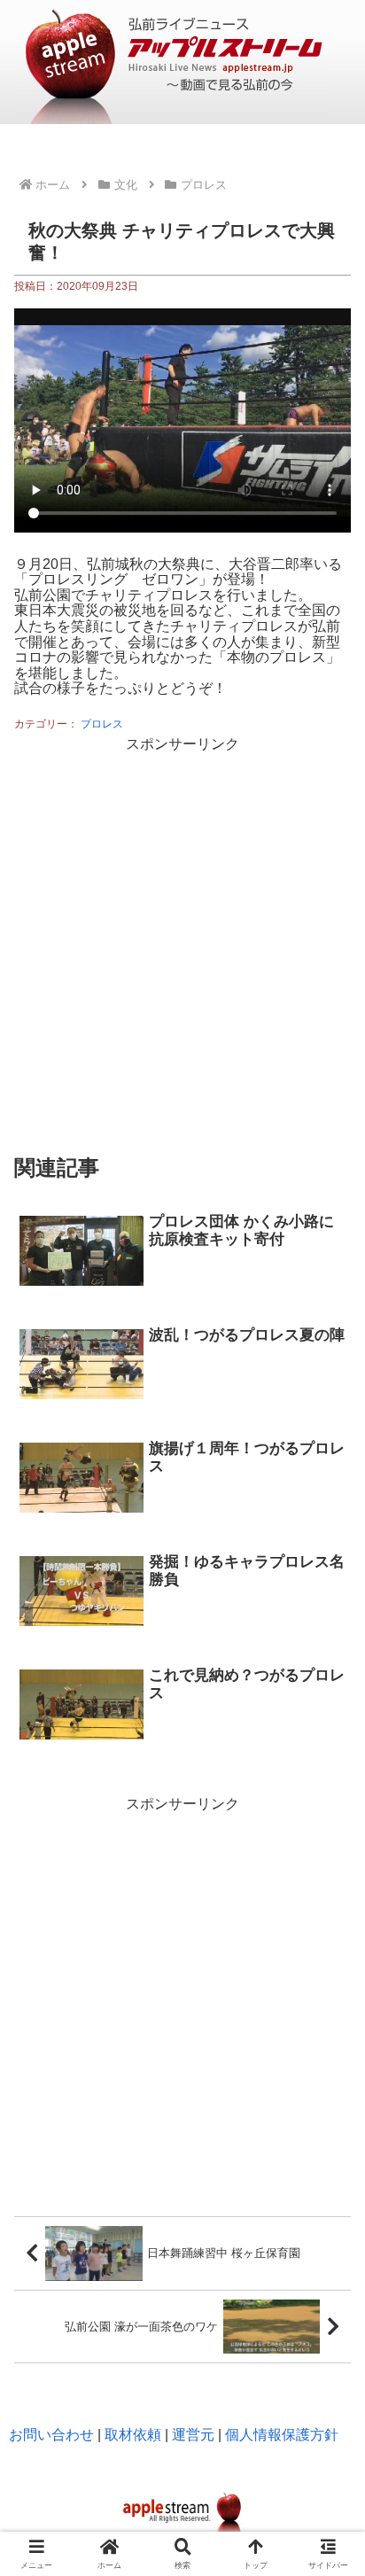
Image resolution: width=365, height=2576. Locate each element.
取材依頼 (133, 2435)
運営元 (193, 2435)
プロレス (102, 724)
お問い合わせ (51, 2435)
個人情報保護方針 (282, 2435)
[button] (328, 2094)
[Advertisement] (182, 940)
